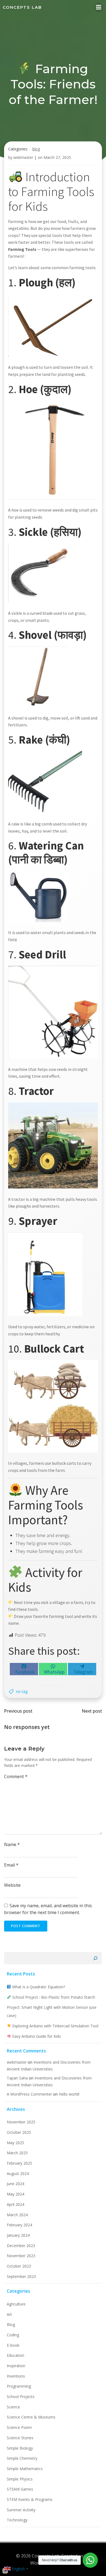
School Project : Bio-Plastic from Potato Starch (53, 1997)
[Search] (95, 1958)
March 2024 (17, 2215)
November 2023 (21, 2256)
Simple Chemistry (22, 2458)
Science (13, 2407)
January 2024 (18, 2235)
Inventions (16, 2376)
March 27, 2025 (57, 157)
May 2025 (15, 2143)
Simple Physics (20, 2479)
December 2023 (21, 2246)
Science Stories (20, 2438)
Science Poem (19, 2427)
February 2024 (19, 2225)
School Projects (21, 2397)
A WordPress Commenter (29, 2094)
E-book (13, 2345)
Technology (17, 2520)
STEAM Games (20, 2489)
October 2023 (19, 2266)
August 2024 (18, 2174)
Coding (13, 2335)
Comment (16, 1776)
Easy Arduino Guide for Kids (36, 2036)
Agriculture (16, 2304)
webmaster (23, 157)
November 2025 (21, 2122)
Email (11, 1865)
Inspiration (16, 2366)
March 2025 (17, 2153)
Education (15, 2355)
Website (12, 1885)
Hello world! (69, 2094)
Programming (19, 2386)
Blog (36, 149)
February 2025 (19, 2163)
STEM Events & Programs (30, 2499)
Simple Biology (20, 2448)
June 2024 (15, 2184)
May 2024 (15, 2194)
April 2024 (15, 2204)
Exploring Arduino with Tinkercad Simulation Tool (55, 2026)
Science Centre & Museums (31, 2417)
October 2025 (19, 2132)
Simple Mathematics (25, 2469)
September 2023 (21, 2276)
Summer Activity (21, 2510)
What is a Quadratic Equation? (38, 1987)
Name (12, 1844)
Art (9, 2314)
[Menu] (99, 7)
